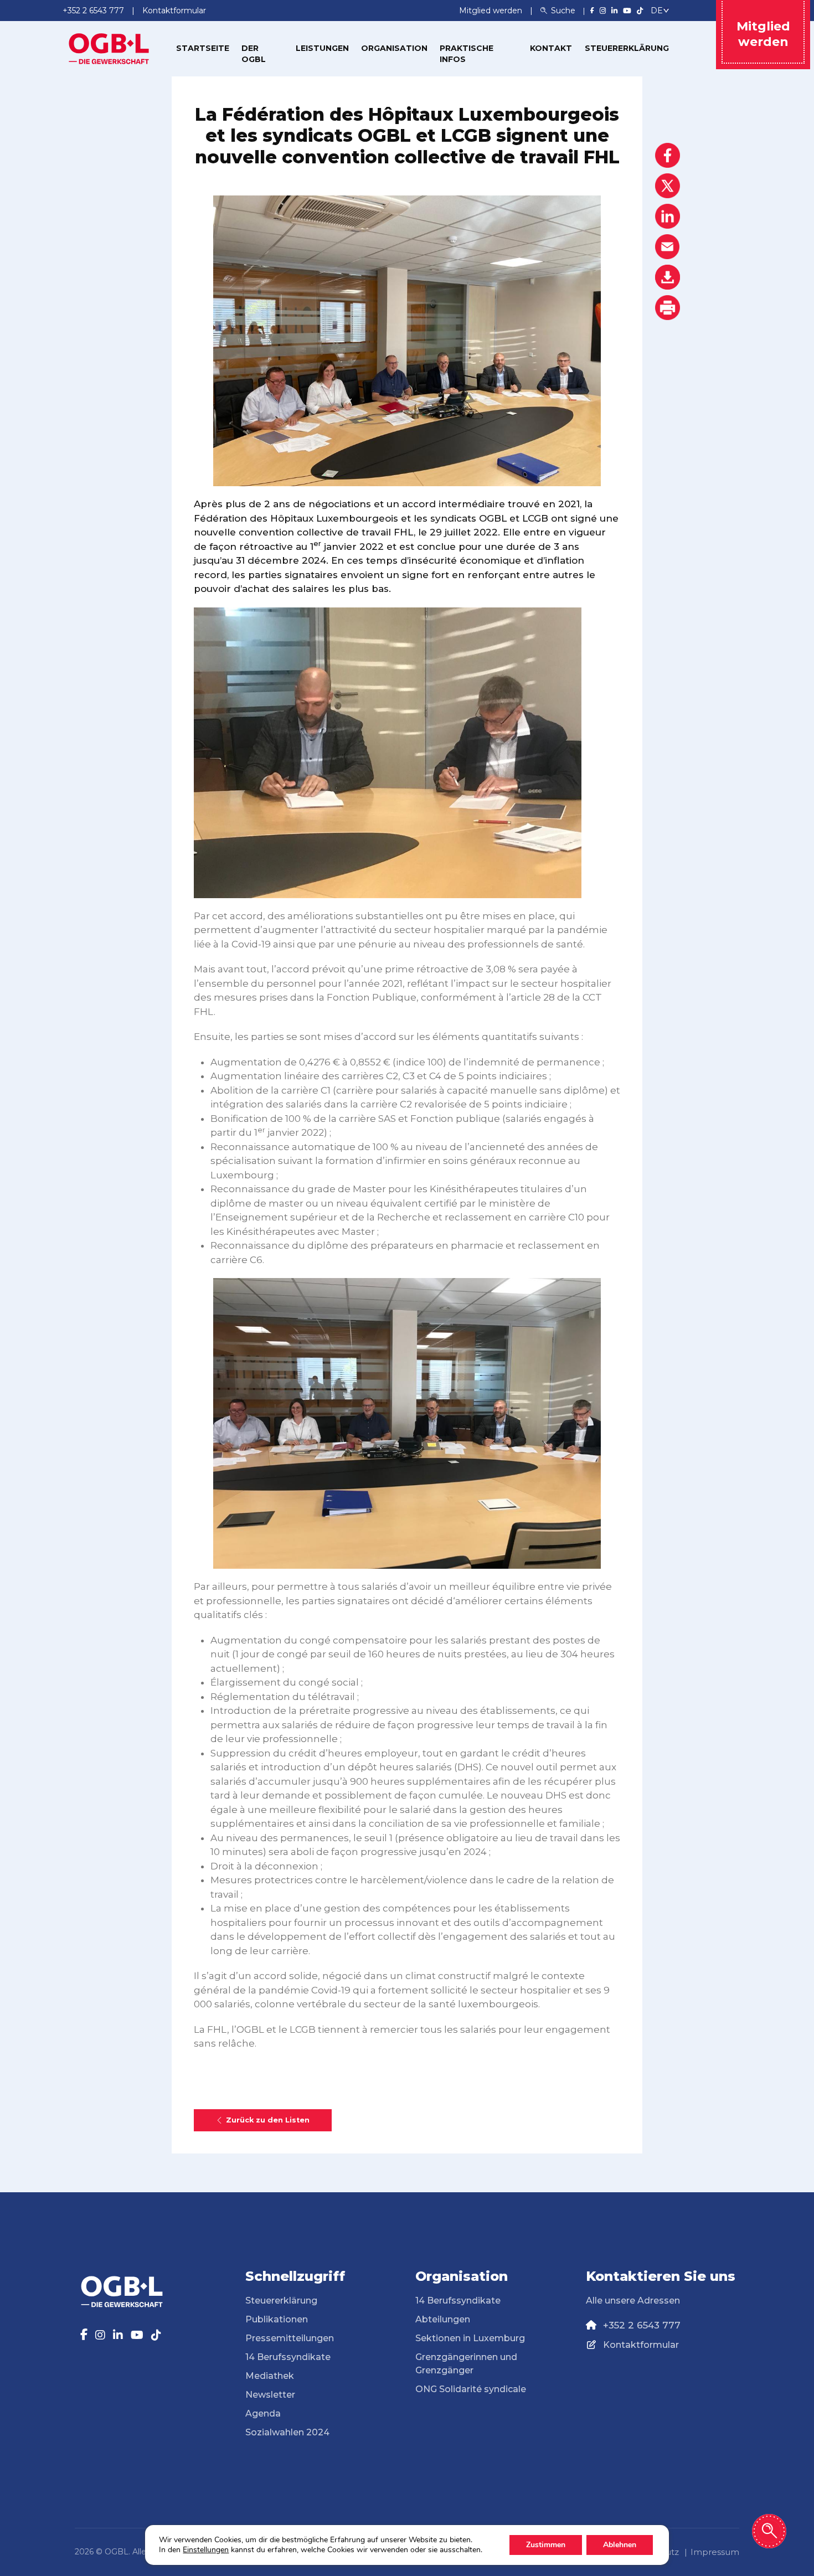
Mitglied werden (492, 11)
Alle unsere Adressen (633, 2301)
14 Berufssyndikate (288, 2357)
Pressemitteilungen (290, 2338)
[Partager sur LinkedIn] (668, 216)
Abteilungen (443, 2319)
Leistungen (322, 48)
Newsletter (270, 2395)
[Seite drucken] (668, 308)
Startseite (203, 48)
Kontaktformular (641, 2345)
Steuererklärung (627, 48)
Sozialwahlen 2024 (287, 2432)
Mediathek (270, 2376)
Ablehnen (620, 2545)
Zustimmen (546, 2545)
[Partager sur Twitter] (668, 186)
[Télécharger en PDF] (668, 277)
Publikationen (277, 2319)
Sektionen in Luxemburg (470, 2338)
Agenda (263, 2413)
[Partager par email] (668, 247)
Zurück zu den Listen (268, 2120)
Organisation (394, 48)
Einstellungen (206, 2550)
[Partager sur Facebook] (668, 155)
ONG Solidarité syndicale (471, 2389)
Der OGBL (254, 54)
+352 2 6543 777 (642, 2325)
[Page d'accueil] (109, 48)
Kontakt (551, 48)
